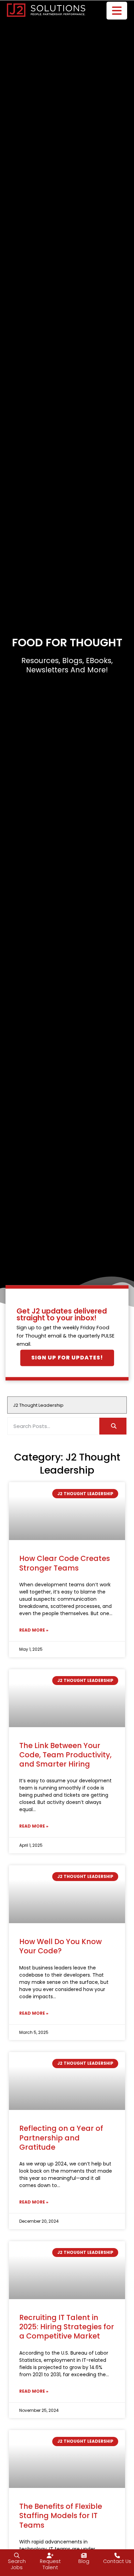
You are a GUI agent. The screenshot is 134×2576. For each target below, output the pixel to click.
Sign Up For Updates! (67, 1358)
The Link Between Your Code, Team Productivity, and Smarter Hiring (65, 1755)
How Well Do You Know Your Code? (60, 1946)
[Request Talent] (50, 2555)
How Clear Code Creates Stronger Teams (65, 1563)
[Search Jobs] (17, 2555)
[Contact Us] (117, 2555)
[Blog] (84, 2555)
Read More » (34, 1630)
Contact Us (117, 2561)
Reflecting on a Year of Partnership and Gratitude (61, 2138)
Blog (84, 2561)
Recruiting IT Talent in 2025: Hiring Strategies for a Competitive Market (67, 2327)
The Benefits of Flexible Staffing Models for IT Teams (61, 2516)
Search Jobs (17, 2565)
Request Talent (50, 2565)
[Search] (113, 1426)
